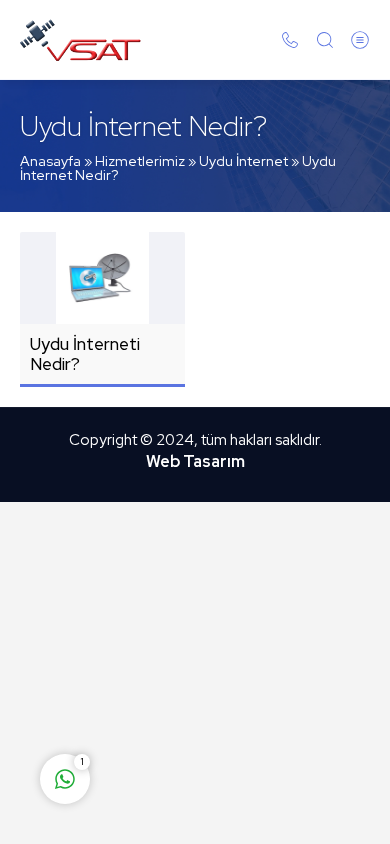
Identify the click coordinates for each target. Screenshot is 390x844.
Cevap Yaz (190, 700)
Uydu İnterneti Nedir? (85, 354)
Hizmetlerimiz (140, 161)
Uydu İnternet (243, 161)
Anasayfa (50, 161)
